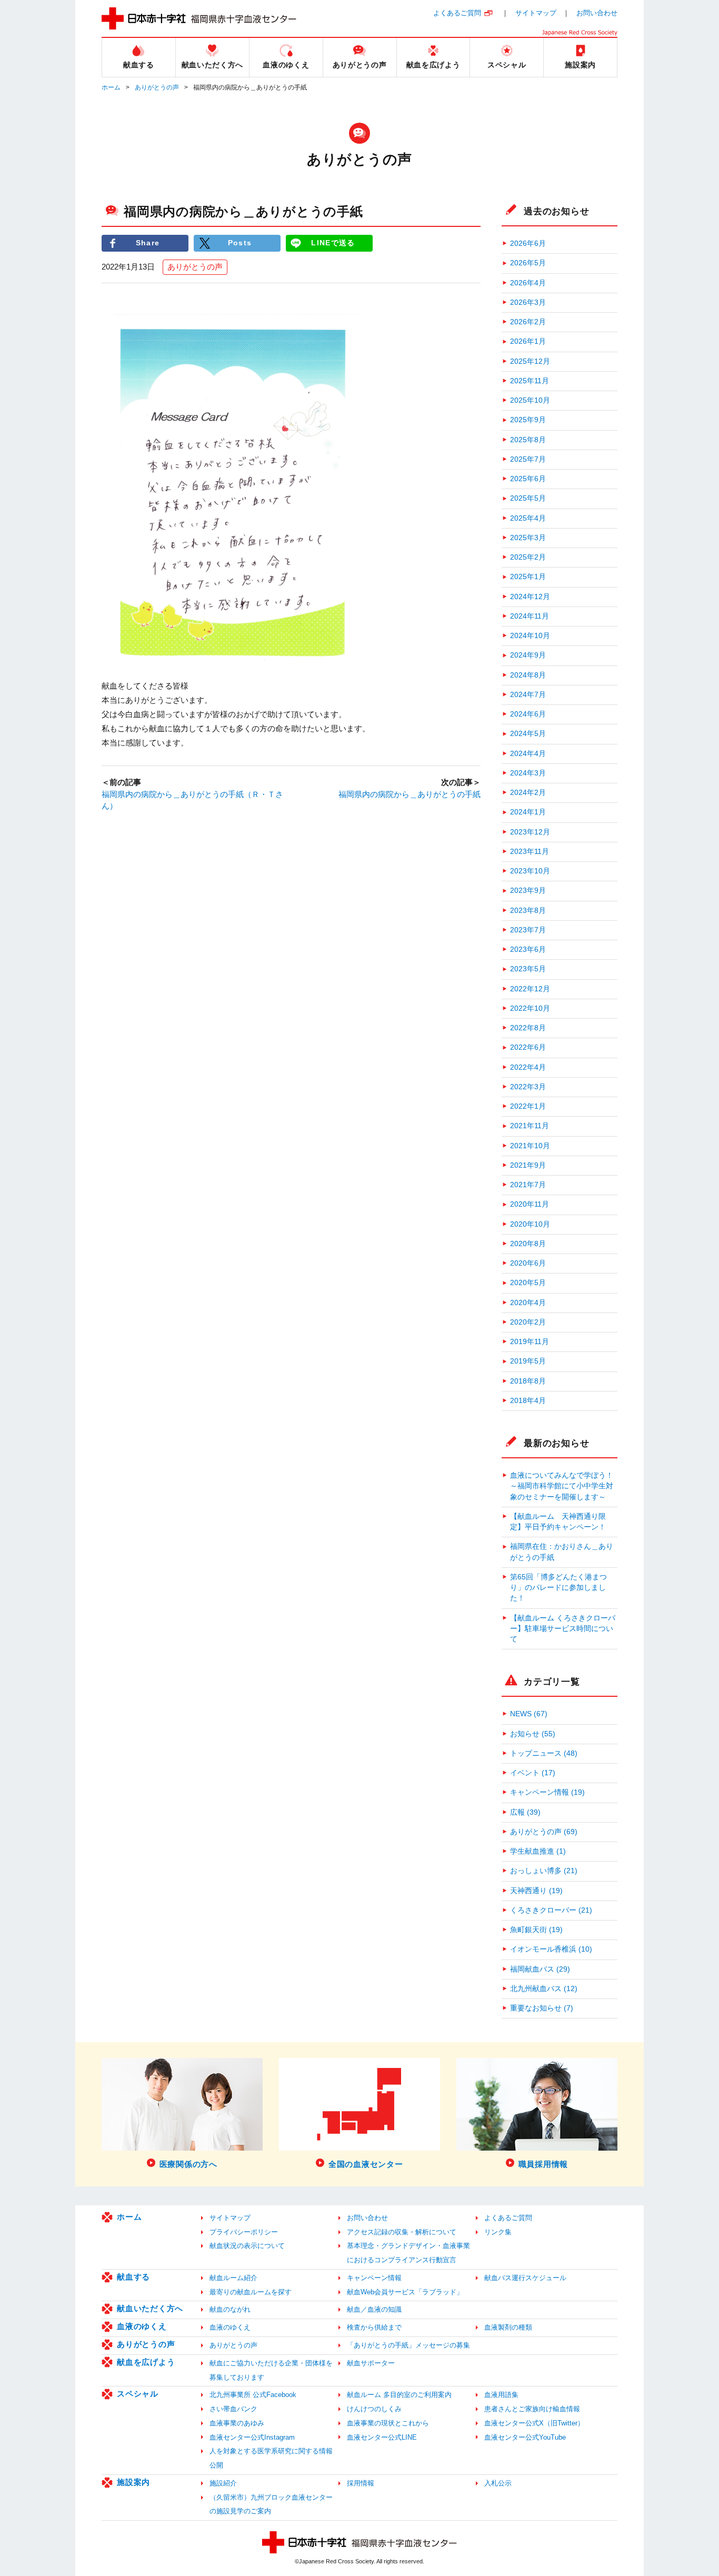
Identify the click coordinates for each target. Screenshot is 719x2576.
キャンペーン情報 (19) (547, 1792)
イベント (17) (533, 1773)
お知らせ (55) (533, 1734)
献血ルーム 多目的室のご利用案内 (399, 2395)
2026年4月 (528, 283)
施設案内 (133, 2482)
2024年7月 (528, 695)
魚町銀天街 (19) (536, 1930)
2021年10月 (530, 1146)
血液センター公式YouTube (525, 2437)
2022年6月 (528, 1047)
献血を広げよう (146, 2362)
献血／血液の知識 (374, 2309)
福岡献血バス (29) (540, 1969)
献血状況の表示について (247, 2246)
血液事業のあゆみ (237, 2423)
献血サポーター (371, 2363)
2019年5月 (528, 1361)
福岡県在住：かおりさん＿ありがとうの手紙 (562, 1552)
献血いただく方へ (150, 2308)
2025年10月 (530, 400)
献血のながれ (230, 2309)
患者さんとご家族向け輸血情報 (532, 2409)
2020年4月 (528, 1303)
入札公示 (498, 2483)
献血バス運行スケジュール (525, 2278)
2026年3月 (528, 302)
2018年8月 (528, 1381)
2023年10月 (530, 871)
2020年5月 (528, 1283)
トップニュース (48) (544, 1753)
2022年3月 (528, 1087)
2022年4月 (528, 1067)
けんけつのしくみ (374, 2409)
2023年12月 (530, 832)
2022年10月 (530, 1008)
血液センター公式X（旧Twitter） (534, 2423)
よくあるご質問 (457, 13)
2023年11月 (530, 852)
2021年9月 (528, 1165)
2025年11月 (530, 381)
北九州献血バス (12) (544, 1989)
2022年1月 (528, 1106)
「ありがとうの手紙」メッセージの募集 (408, 2345)
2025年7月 (528, 459)
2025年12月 (530, 361)
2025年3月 (528, 538)
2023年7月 (528, 930)
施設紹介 (223, 2483)
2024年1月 (528, 812)
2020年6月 (528, 1263)
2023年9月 (528, 891)
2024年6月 (528, 714)
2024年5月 (528, 734)
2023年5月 (528, 969)
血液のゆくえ (142, 2326)
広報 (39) (525, 1812)
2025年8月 (528, 440)
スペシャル (138, 2394)
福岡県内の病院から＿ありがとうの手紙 (410, 794)
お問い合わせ (597, 13)
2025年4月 (528, 518)
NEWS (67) (529, 1714)
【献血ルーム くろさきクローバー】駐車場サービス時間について (563, 1629)
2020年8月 (528, 1244)
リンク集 (498, 2232)
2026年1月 (528, 341)
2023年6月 (528, 949)
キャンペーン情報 (374, 2278)
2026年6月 (528, 243)
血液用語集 (501, 2395)
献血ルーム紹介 (233, 2278)
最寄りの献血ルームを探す (251, 2292)
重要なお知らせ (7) (542, 2008)
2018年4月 (528, 1401)
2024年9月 (528, 655)
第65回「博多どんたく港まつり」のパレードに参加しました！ (558, 1588)
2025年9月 (528, 420)
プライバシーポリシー (244, 2232)
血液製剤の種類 (508, 2327)
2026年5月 (528, 263)
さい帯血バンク (233, 2409)
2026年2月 (528, 322)
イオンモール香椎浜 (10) (551, 1949)
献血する (133, 2277)
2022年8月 (528, 1028)
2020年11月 (530, 1204)
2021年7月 (528, 1185)
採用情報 (361, 2483)
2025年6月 (528, 479)
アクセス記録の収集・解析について (402, 2232)
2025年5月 (528, 498)
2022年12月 (530, 989)
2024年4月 (528, 754)
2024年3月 (528, 773)
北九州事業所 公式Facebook (253, 2395)
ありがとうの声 (157, 87)
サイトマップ (536, 13)
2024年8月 (528, 675)
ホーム (111, 87)
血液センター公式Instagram (252, 2437)
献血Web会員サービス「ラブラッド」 (405, 2292)
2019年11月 (530, 1342)
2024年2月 (528, 793)
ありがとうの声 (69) (544, 1832)
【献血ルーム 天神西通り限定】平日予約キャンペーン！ (558, 1522)
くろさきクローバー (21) (551, 1910)
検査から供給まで (374, 2327)
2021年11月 (530, 1126)
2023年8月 (528, 911)
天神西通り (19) (536, 1891)
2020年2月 (528, 1322)
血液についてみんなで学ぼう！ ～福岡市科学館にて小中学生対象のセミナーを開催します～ (564, 1486)
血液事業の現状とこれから (388, 2423)
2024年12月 (530, 597)
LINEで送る (333, 243)
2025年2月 (528, 557)
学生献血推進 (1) (538, 1851)
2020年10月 (530, 1224)
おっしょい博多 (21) (544, 1871)
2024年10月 (530, 636)
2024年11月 (530, 616)
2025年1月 (528, 577)
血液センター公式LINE (382, 2437)
